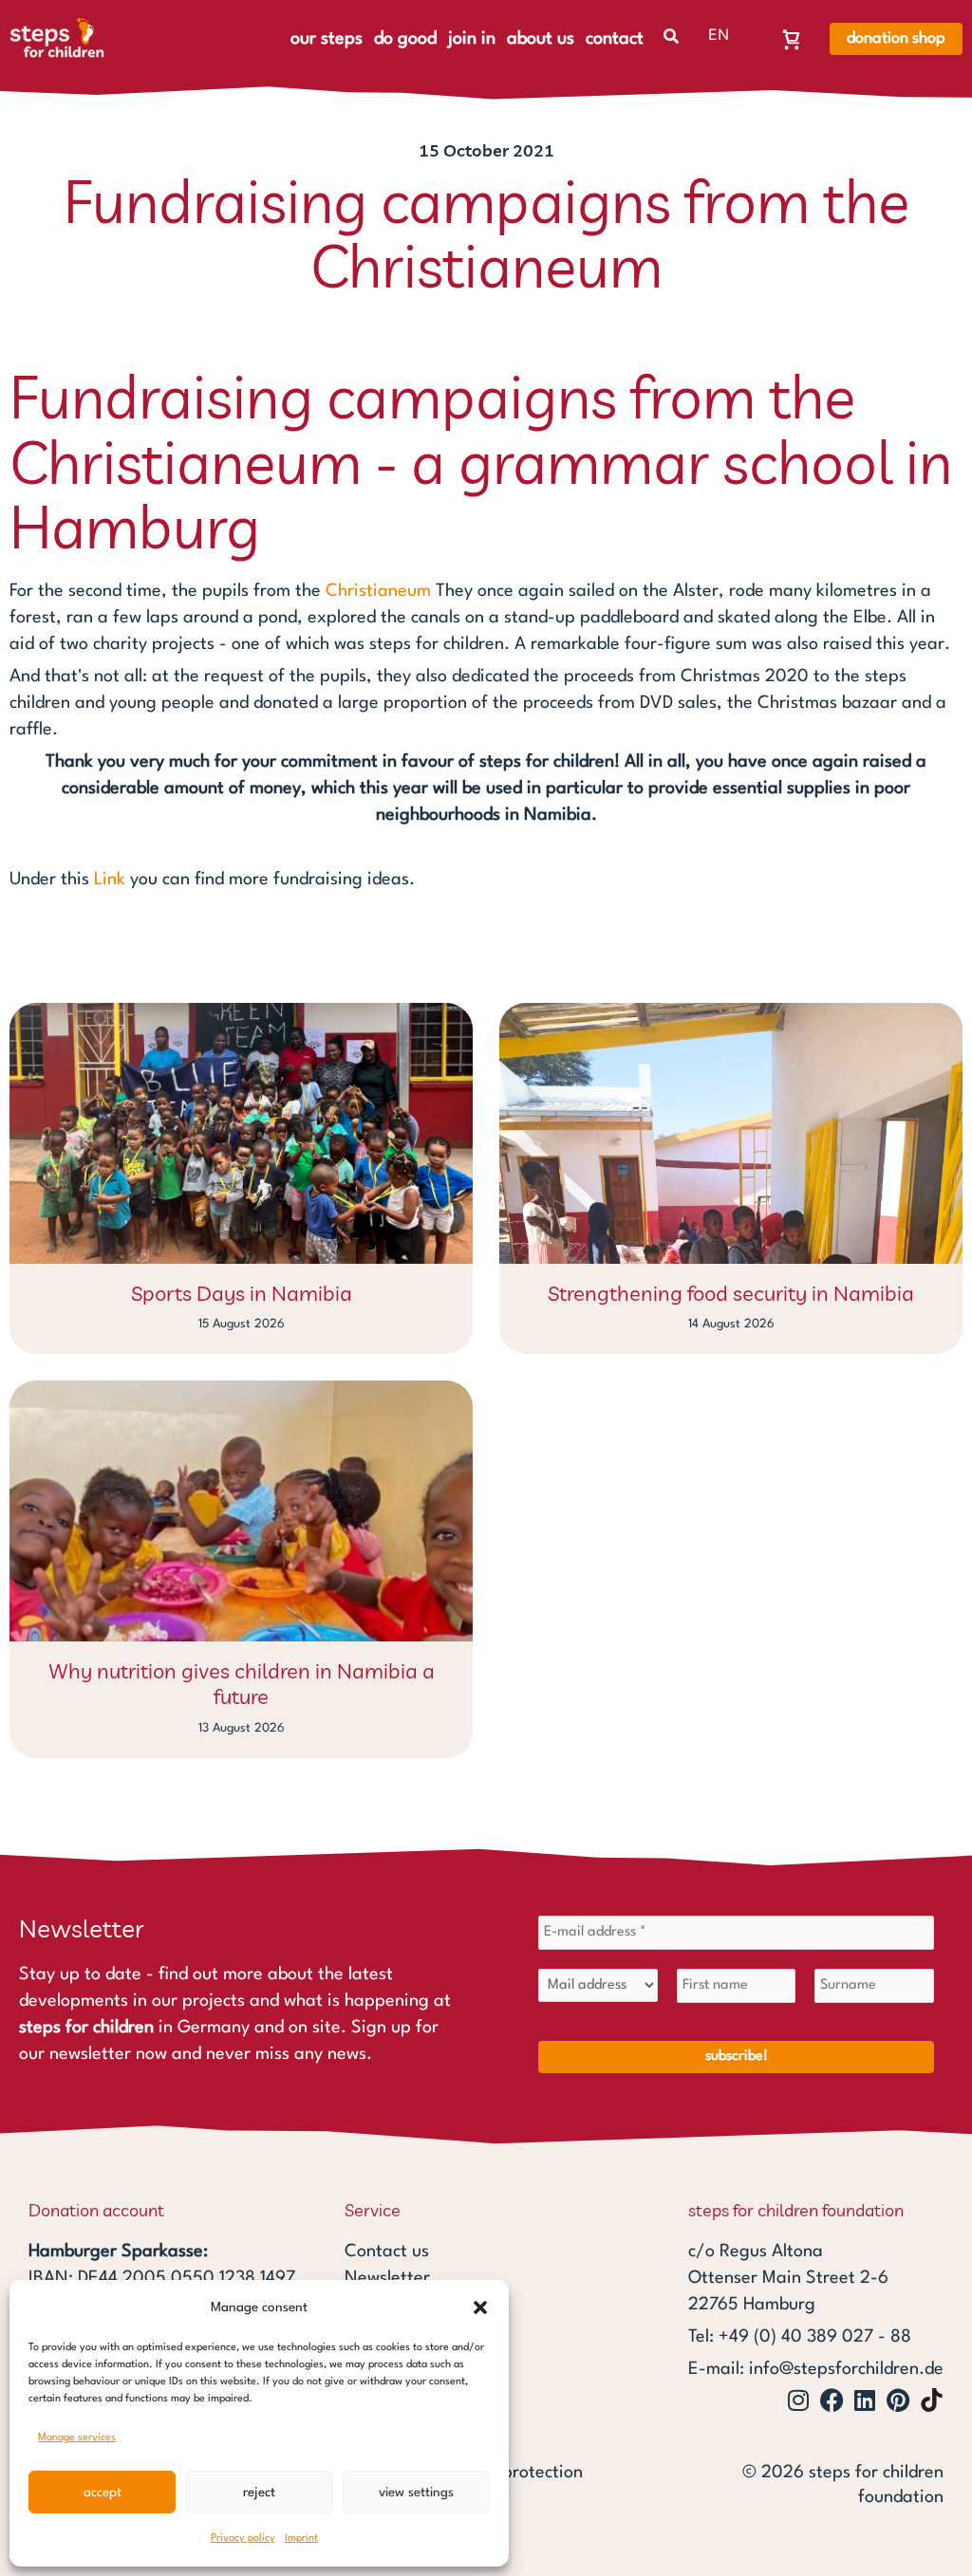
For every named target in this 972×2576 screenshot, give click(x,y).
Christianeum (378, 591)
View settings (416, 2493)
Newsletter (387, 2278)
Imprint (301, 2539)
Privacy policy (243, 2539)
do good (405, 39)
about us (541, 39)
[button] (480, 2307)
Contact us (387, 2252)
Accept (103, 2493)
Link (110, 880)
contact (615, 39)
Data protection (521, 2473)
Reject (259, 2493)
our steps (327, 39)
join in (472, 39)
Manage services (77, 2438)
